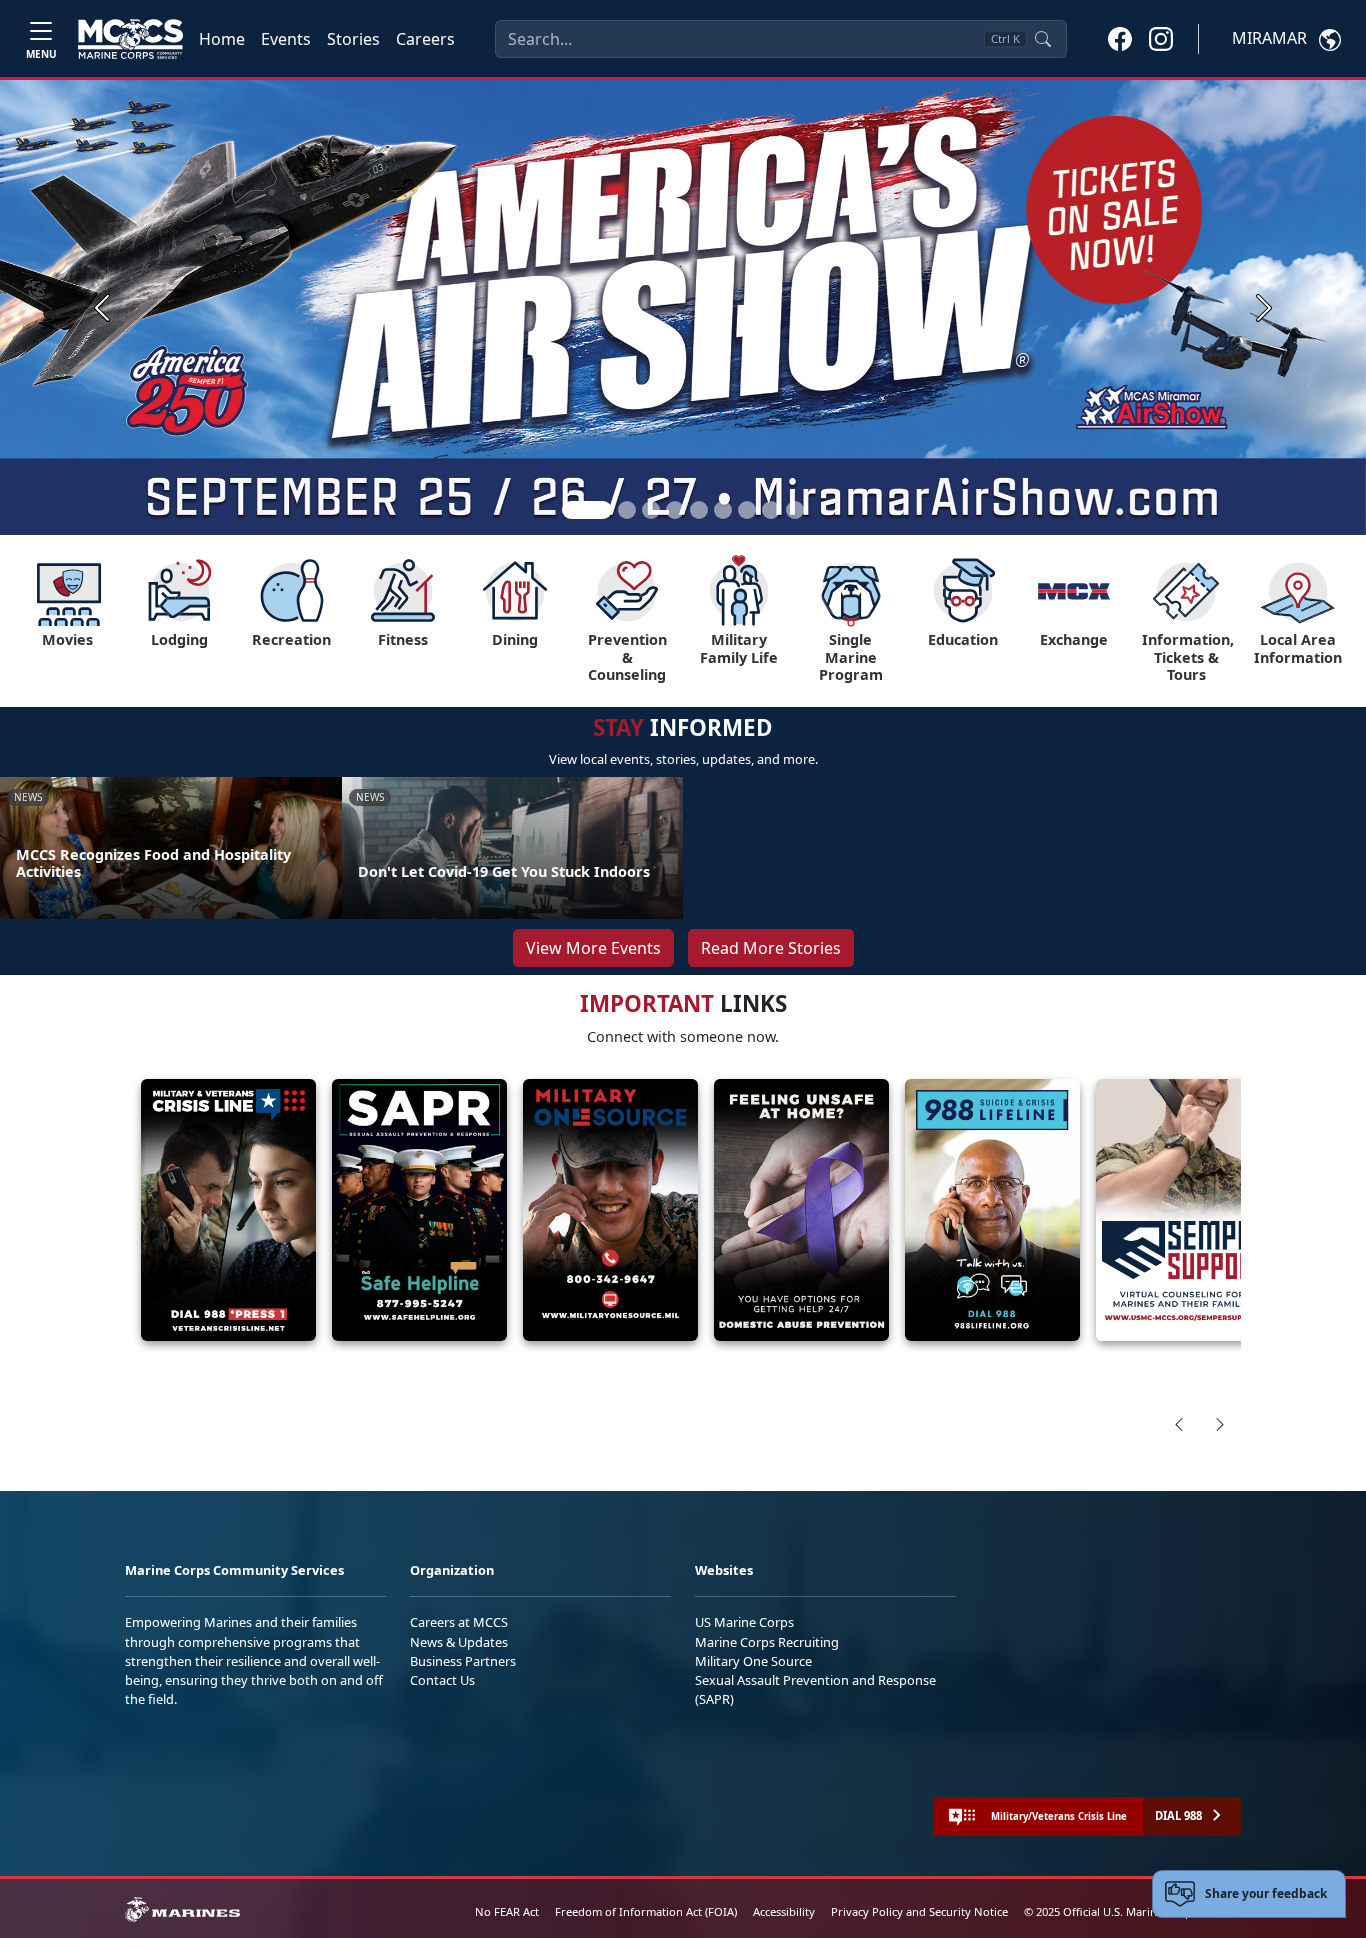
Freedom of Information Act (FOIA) (646, 1911)
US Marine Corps (744, 1622)
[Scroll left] (1179, 1424)
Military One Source (753, 1661)
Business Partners (463, 1661)
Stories (353, 39)
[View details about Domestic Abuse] (801, 1210)
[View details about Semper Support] (1183, 1210)
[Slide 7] (747, 510)
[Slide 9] (795, 510)
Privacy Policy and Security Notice (919, 1911)
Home (222, 39)
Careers (425, 39)
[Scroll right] (1220, 1424)
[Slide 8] (771, 510)
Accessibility (784, 1911)
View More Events (593, 948)
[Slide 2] (627, 510)
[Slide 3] (651, 510)
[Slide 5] (699, 510)
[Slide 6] (723, 510)
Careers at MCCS (459, 1622)
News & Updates (459, 1642)
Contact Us (442, 1680)
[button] (1120, 38)
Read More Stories (771, 948)
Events (286, 39)
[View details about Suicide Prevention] (992, 1210)
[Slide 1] (587, 510)
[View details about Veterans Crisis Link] (228, 1210)
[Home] (130, 39)
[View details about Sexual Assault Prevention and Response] (419, 1210)
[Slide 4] (675, 510)
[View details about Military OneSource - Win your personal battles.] (610, 1210)
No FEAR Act (507, 1911)
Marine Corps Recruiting (767, 1642)
